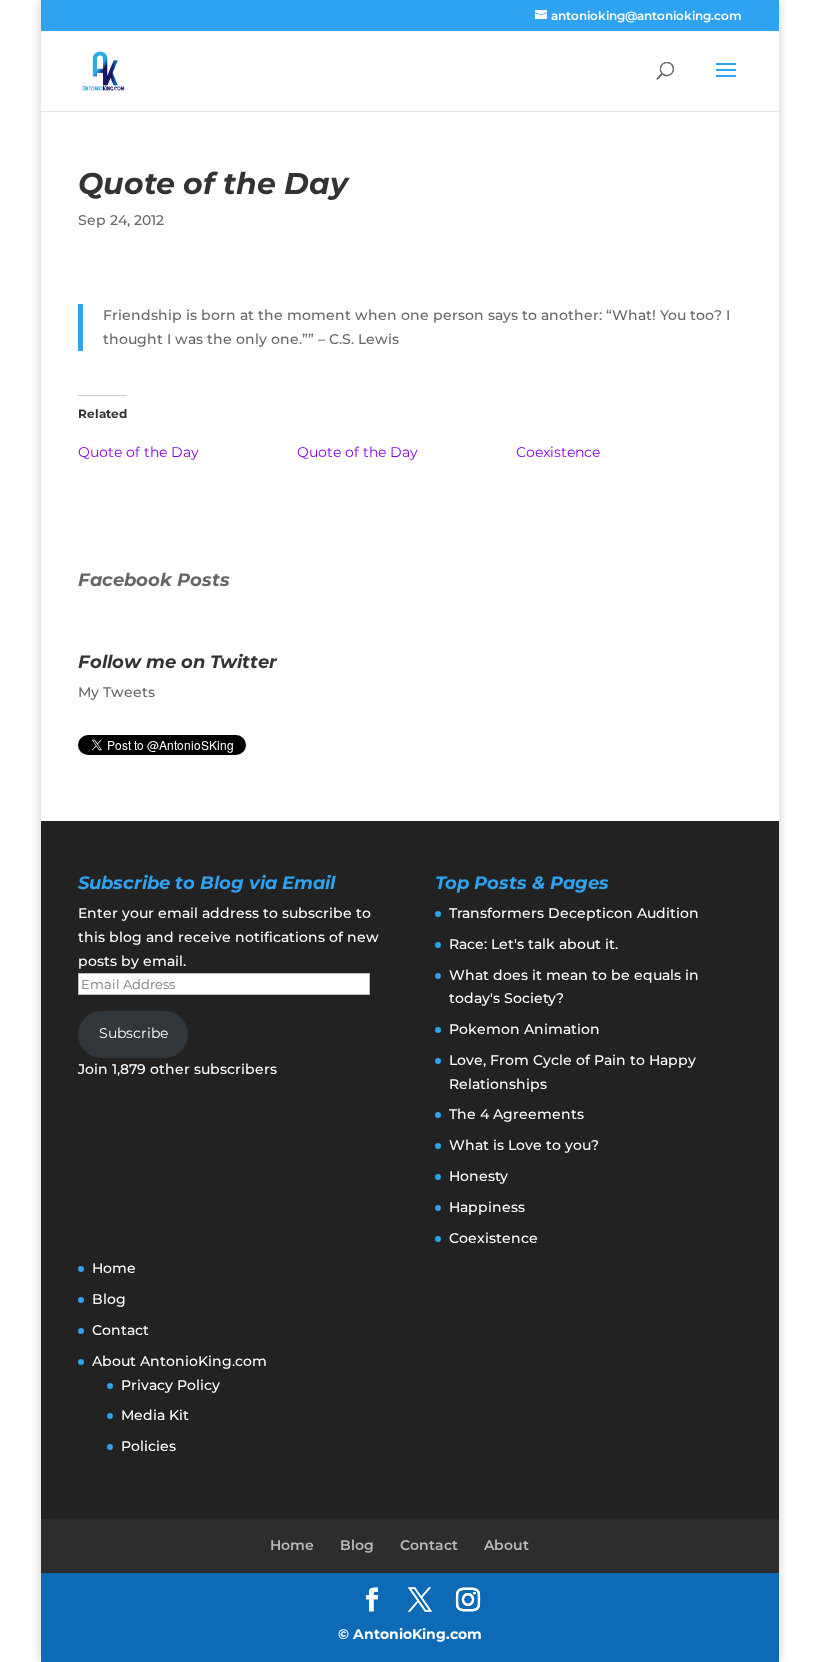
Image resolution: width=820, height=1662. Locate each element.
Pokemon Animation (524, 1029)
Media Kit (155, 1415)
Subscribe (133, 1033)
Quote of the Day (138, 452)
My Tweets (116, 692)
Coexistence (558, 452)
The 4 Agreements (516, 1114)
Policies (148, 1446)
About (506, 1545)
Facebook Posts (154, 580)
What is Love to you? (524, 1145)
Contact (120, 1330)
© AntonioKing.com (410, 1634)
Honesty (478, 1176)
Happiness (487, 1207)
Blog (109, 1299)
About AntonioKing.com (179, 1361)
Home (114, 1268)
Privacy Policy (170, 1385)
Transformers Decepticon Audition (574, 913)
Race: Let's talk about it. (533, 944)
